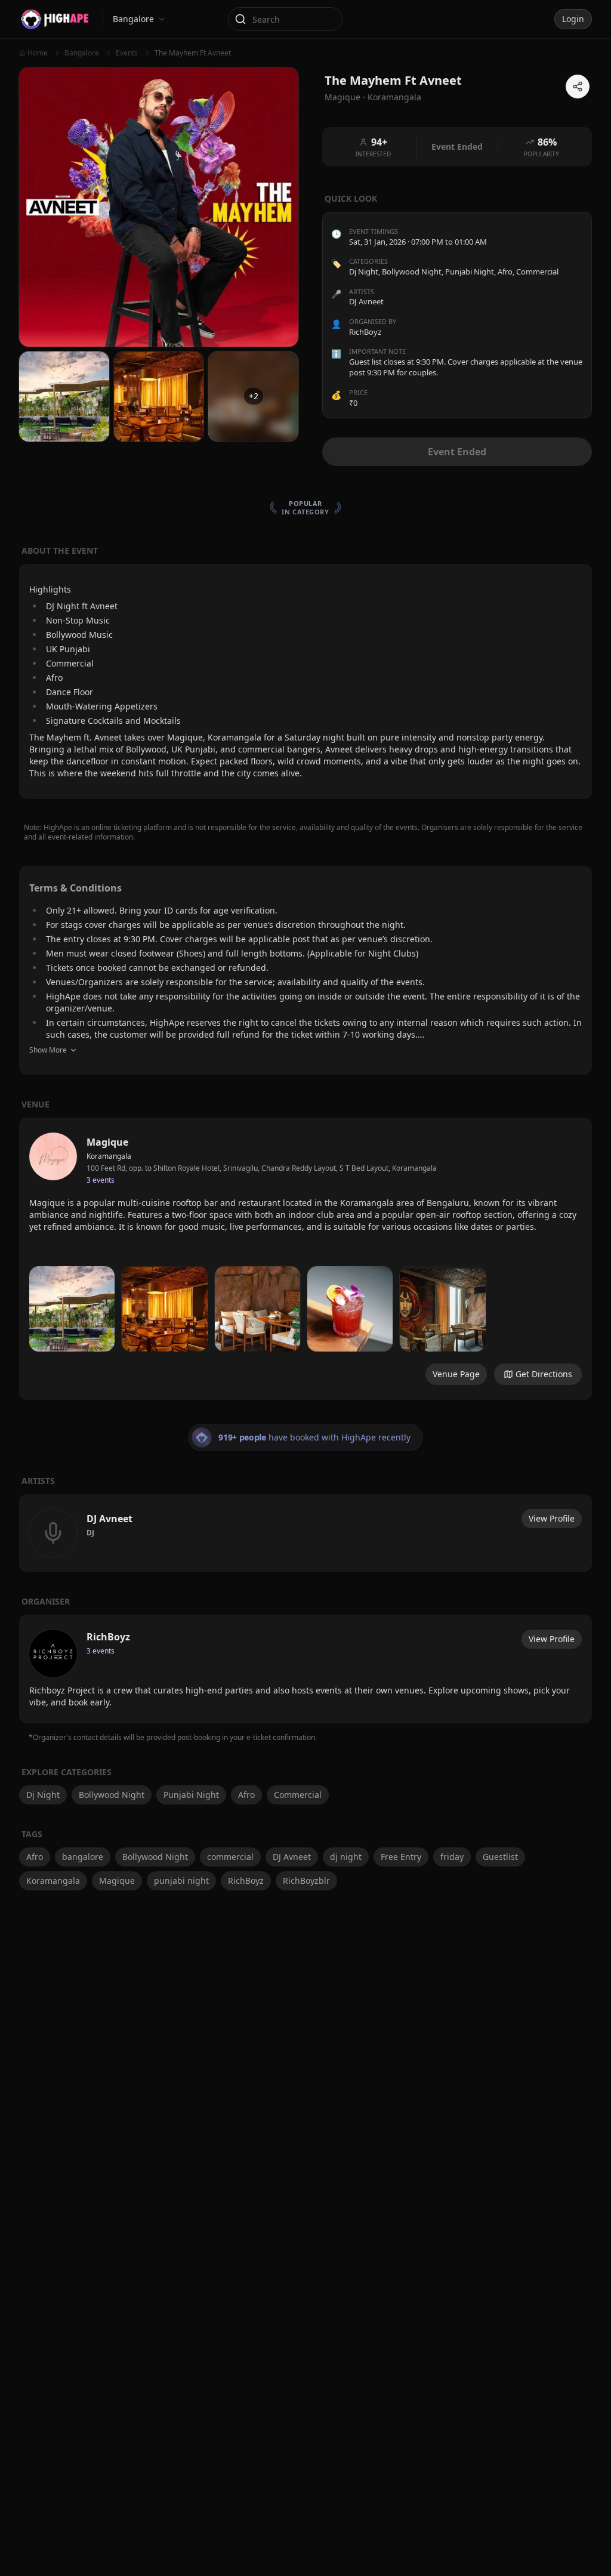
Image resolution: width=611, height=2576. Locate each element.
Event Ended (457, 452)
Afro (505, 272)
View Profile (552, 1518)
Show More (48, 1050)
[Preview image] (72, 1309)
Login (573, 19)
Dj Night (364, 272)
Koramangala (394, 97)
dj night (346, 1857)
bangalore (83, 1857)
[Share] (578, 87)
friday (452, 1857)
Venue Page (456, 1374)
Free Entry (401, 1857)
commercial (230, 1857)
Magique (117, 1881)
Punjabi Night (470, 272)
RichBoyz (246, 1881)
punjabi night (181, 1881)
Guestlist (500, 1857)
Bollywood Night (412, 272)
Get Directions (544, 1374)
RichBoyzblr (306, 1881)
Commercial (537, 272)
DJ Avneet (292, 1857)
